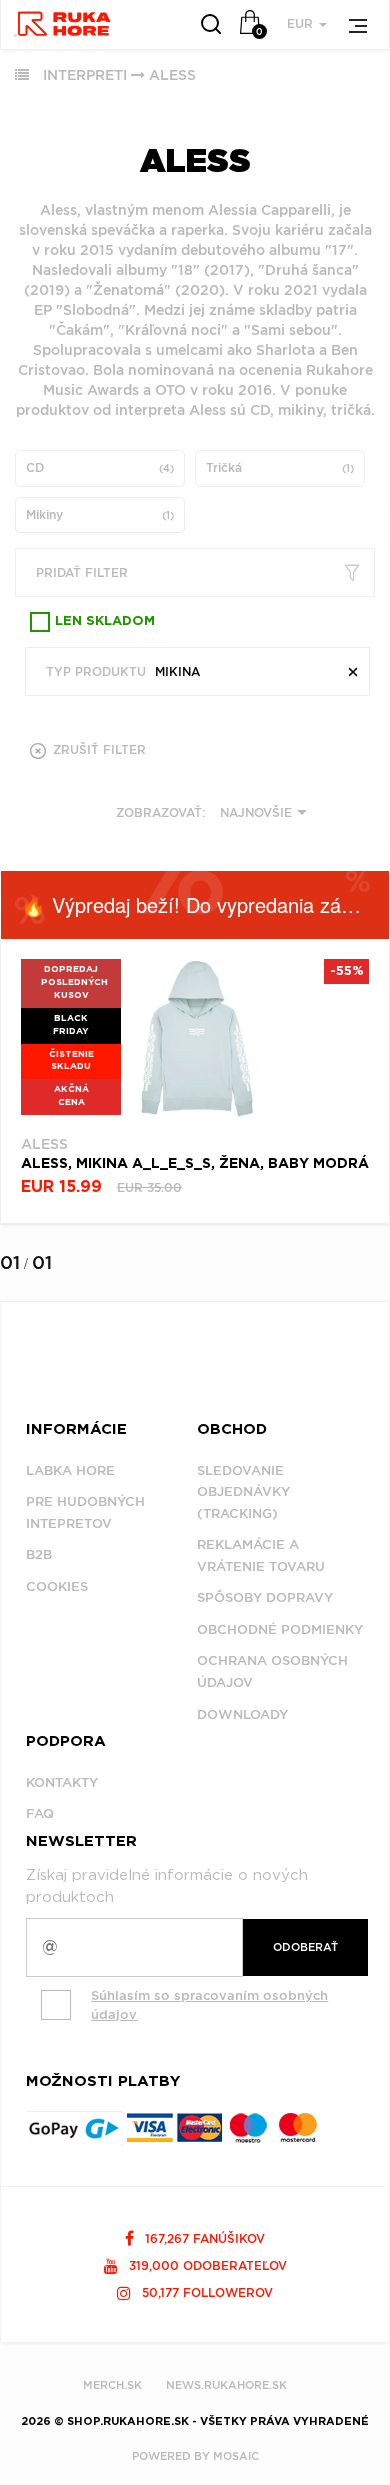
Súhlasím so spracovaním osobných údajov (209, 2005)
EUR (302, 23)
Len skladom (105, 621)
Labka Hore (70, 1470)
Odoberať (305, 1947)
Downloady (242, 1714)
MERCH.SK (112, 2385)
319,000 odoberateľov (206, 2265)
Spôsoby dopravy (265, 1597)
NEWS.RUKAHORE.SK (226, 2385)
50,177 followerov (205, 2292)
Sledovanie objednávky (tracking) (243, 1492)
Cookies (57, 1586)
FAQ (40, 1813)
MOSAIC (236, 2456)
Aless (172, 75)
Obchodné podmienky (280, 1629)
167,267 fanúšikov (203, 2238)
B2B (39, 1554)
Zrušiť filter (97, 749)
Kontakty (62, 1782)
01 (10, 1262)
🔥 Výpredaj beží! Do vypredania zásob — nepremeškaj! (205, 904)
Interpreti (85, 75)
